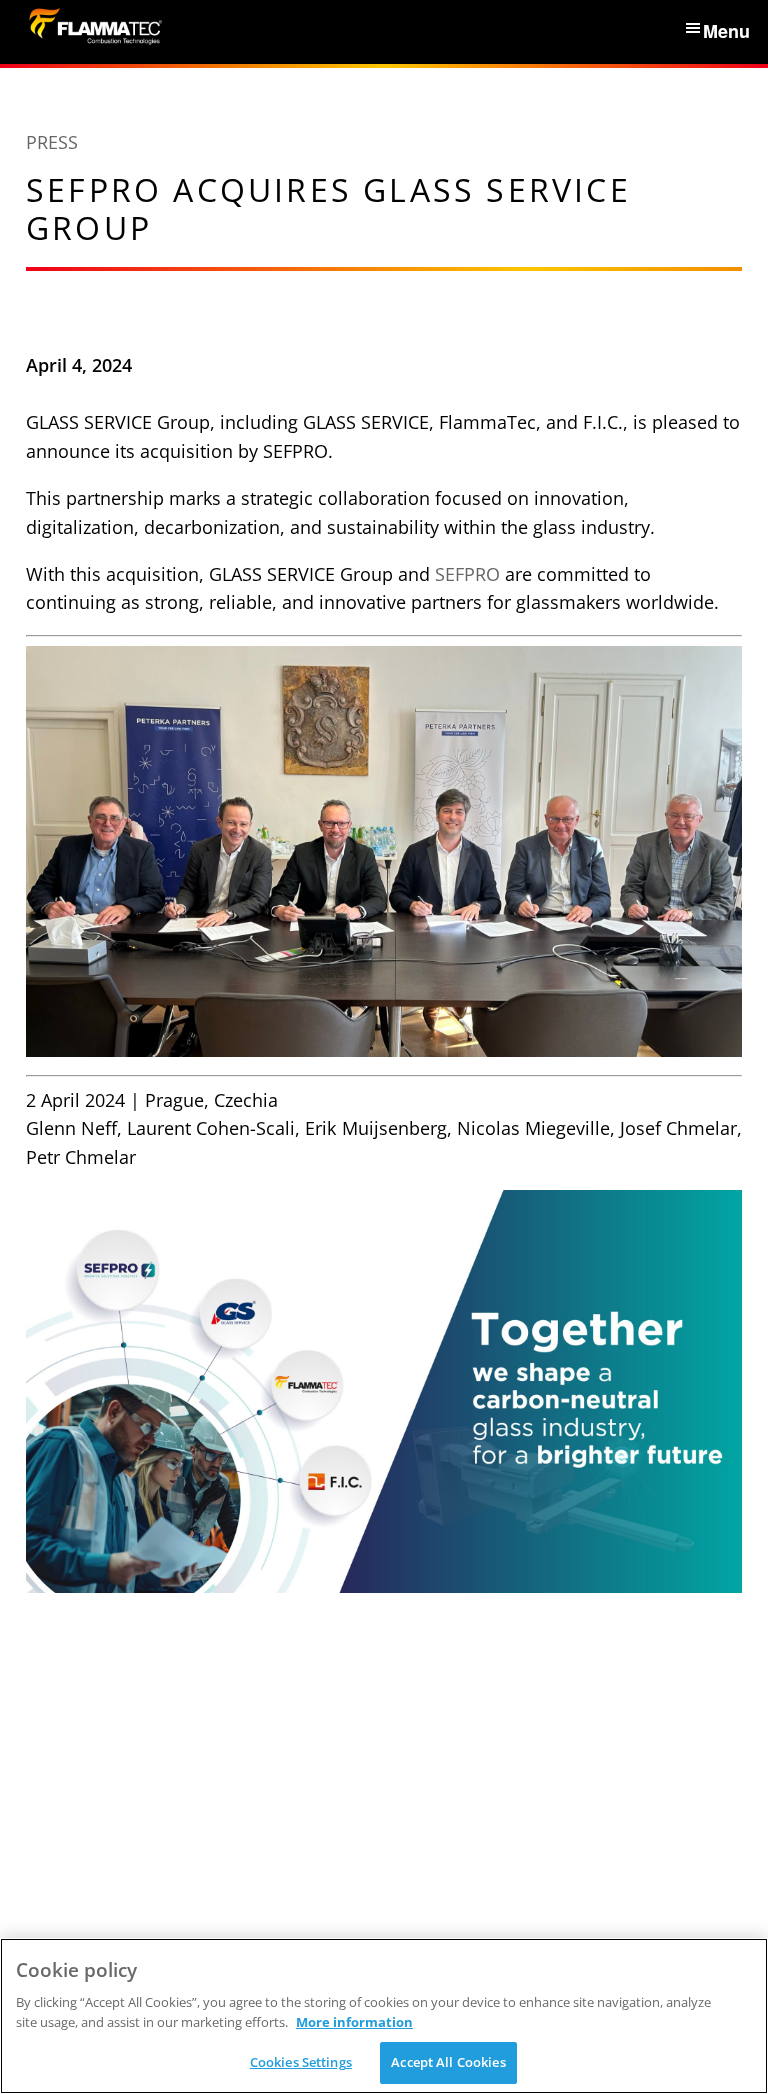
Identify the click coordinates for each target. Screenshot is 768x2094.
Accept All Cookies (448, 2062)
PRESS (52, 142)
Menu (726, 31)
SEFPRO (467, 574)
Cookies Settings (301, 2062)
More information (354, 2022)
